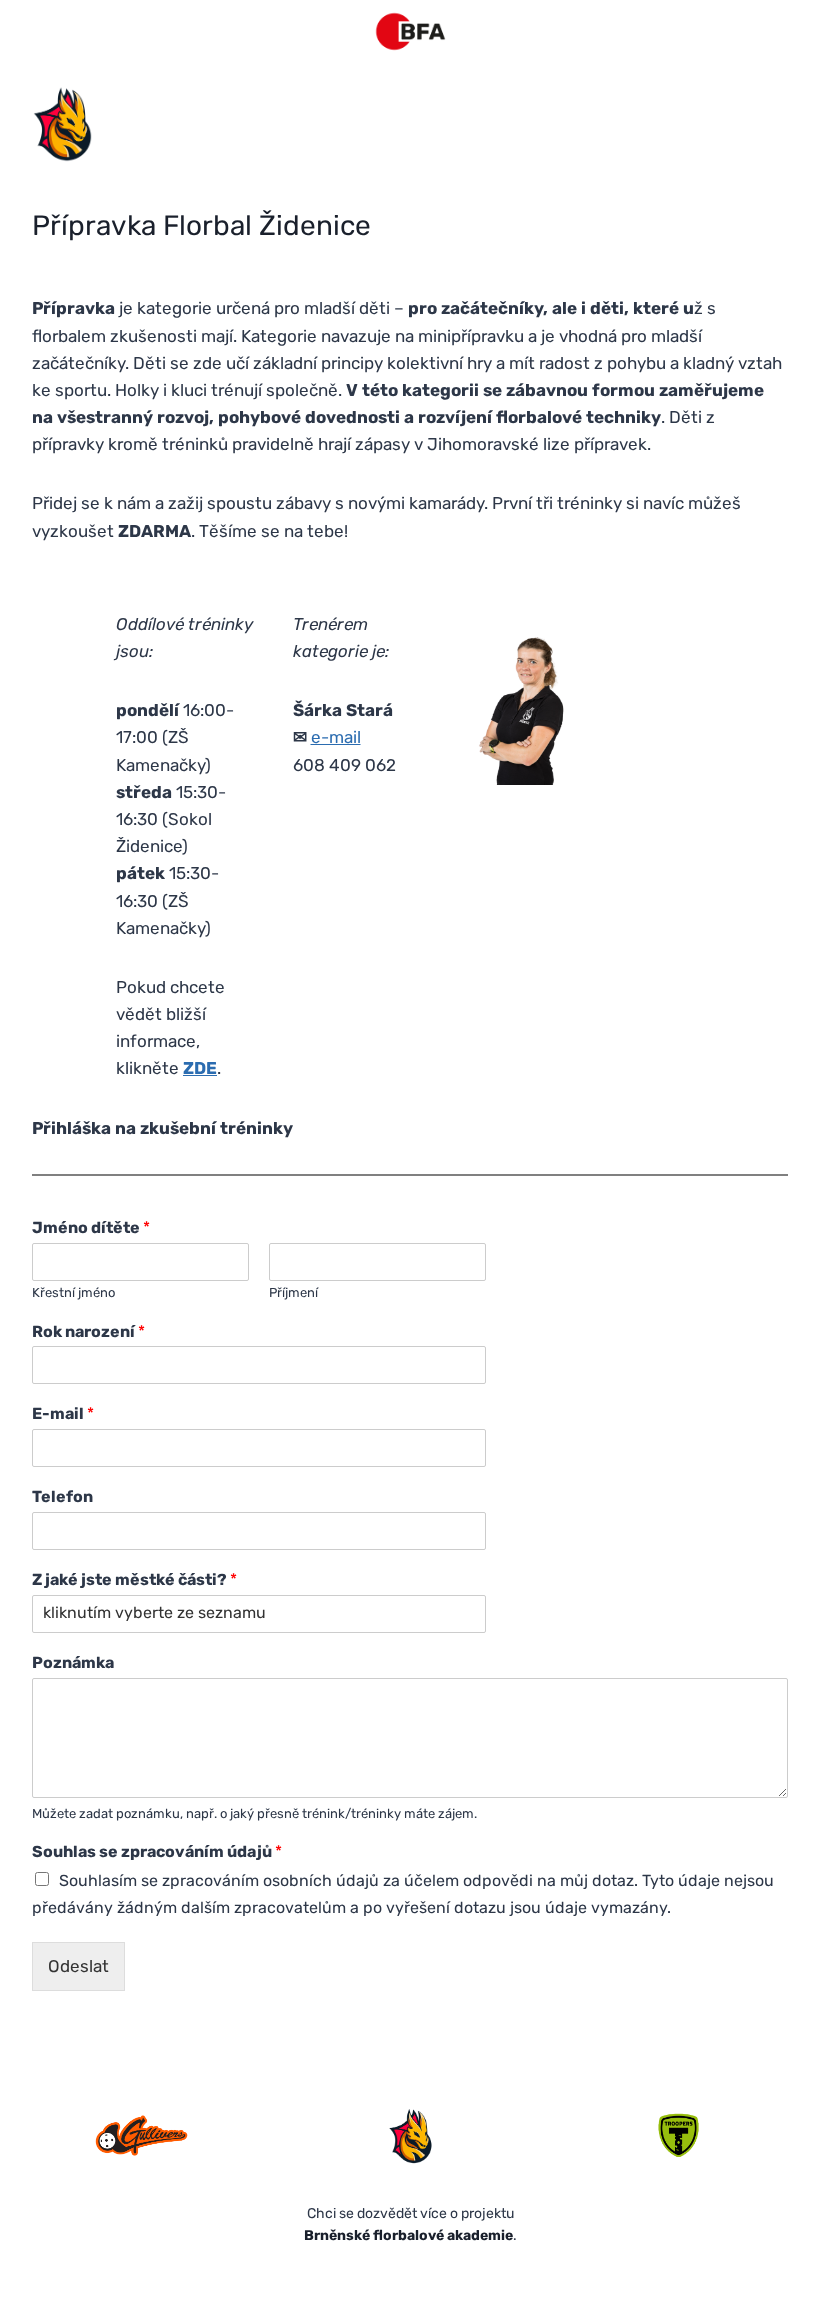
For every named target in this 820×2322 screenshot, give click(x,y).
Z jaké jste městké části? (134, 1579)
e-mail (336, 737)
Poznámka (73, 1662)
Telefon (62, 1496)
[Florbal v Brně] (410, 31)
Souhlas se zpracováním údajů (157, 1851)
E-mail (63, 1413)
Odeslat (78, 1966)
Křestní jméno (73, 1292)
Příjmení (293, 1292)
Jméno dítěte (91, 1227)
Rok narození (88, 1331)
